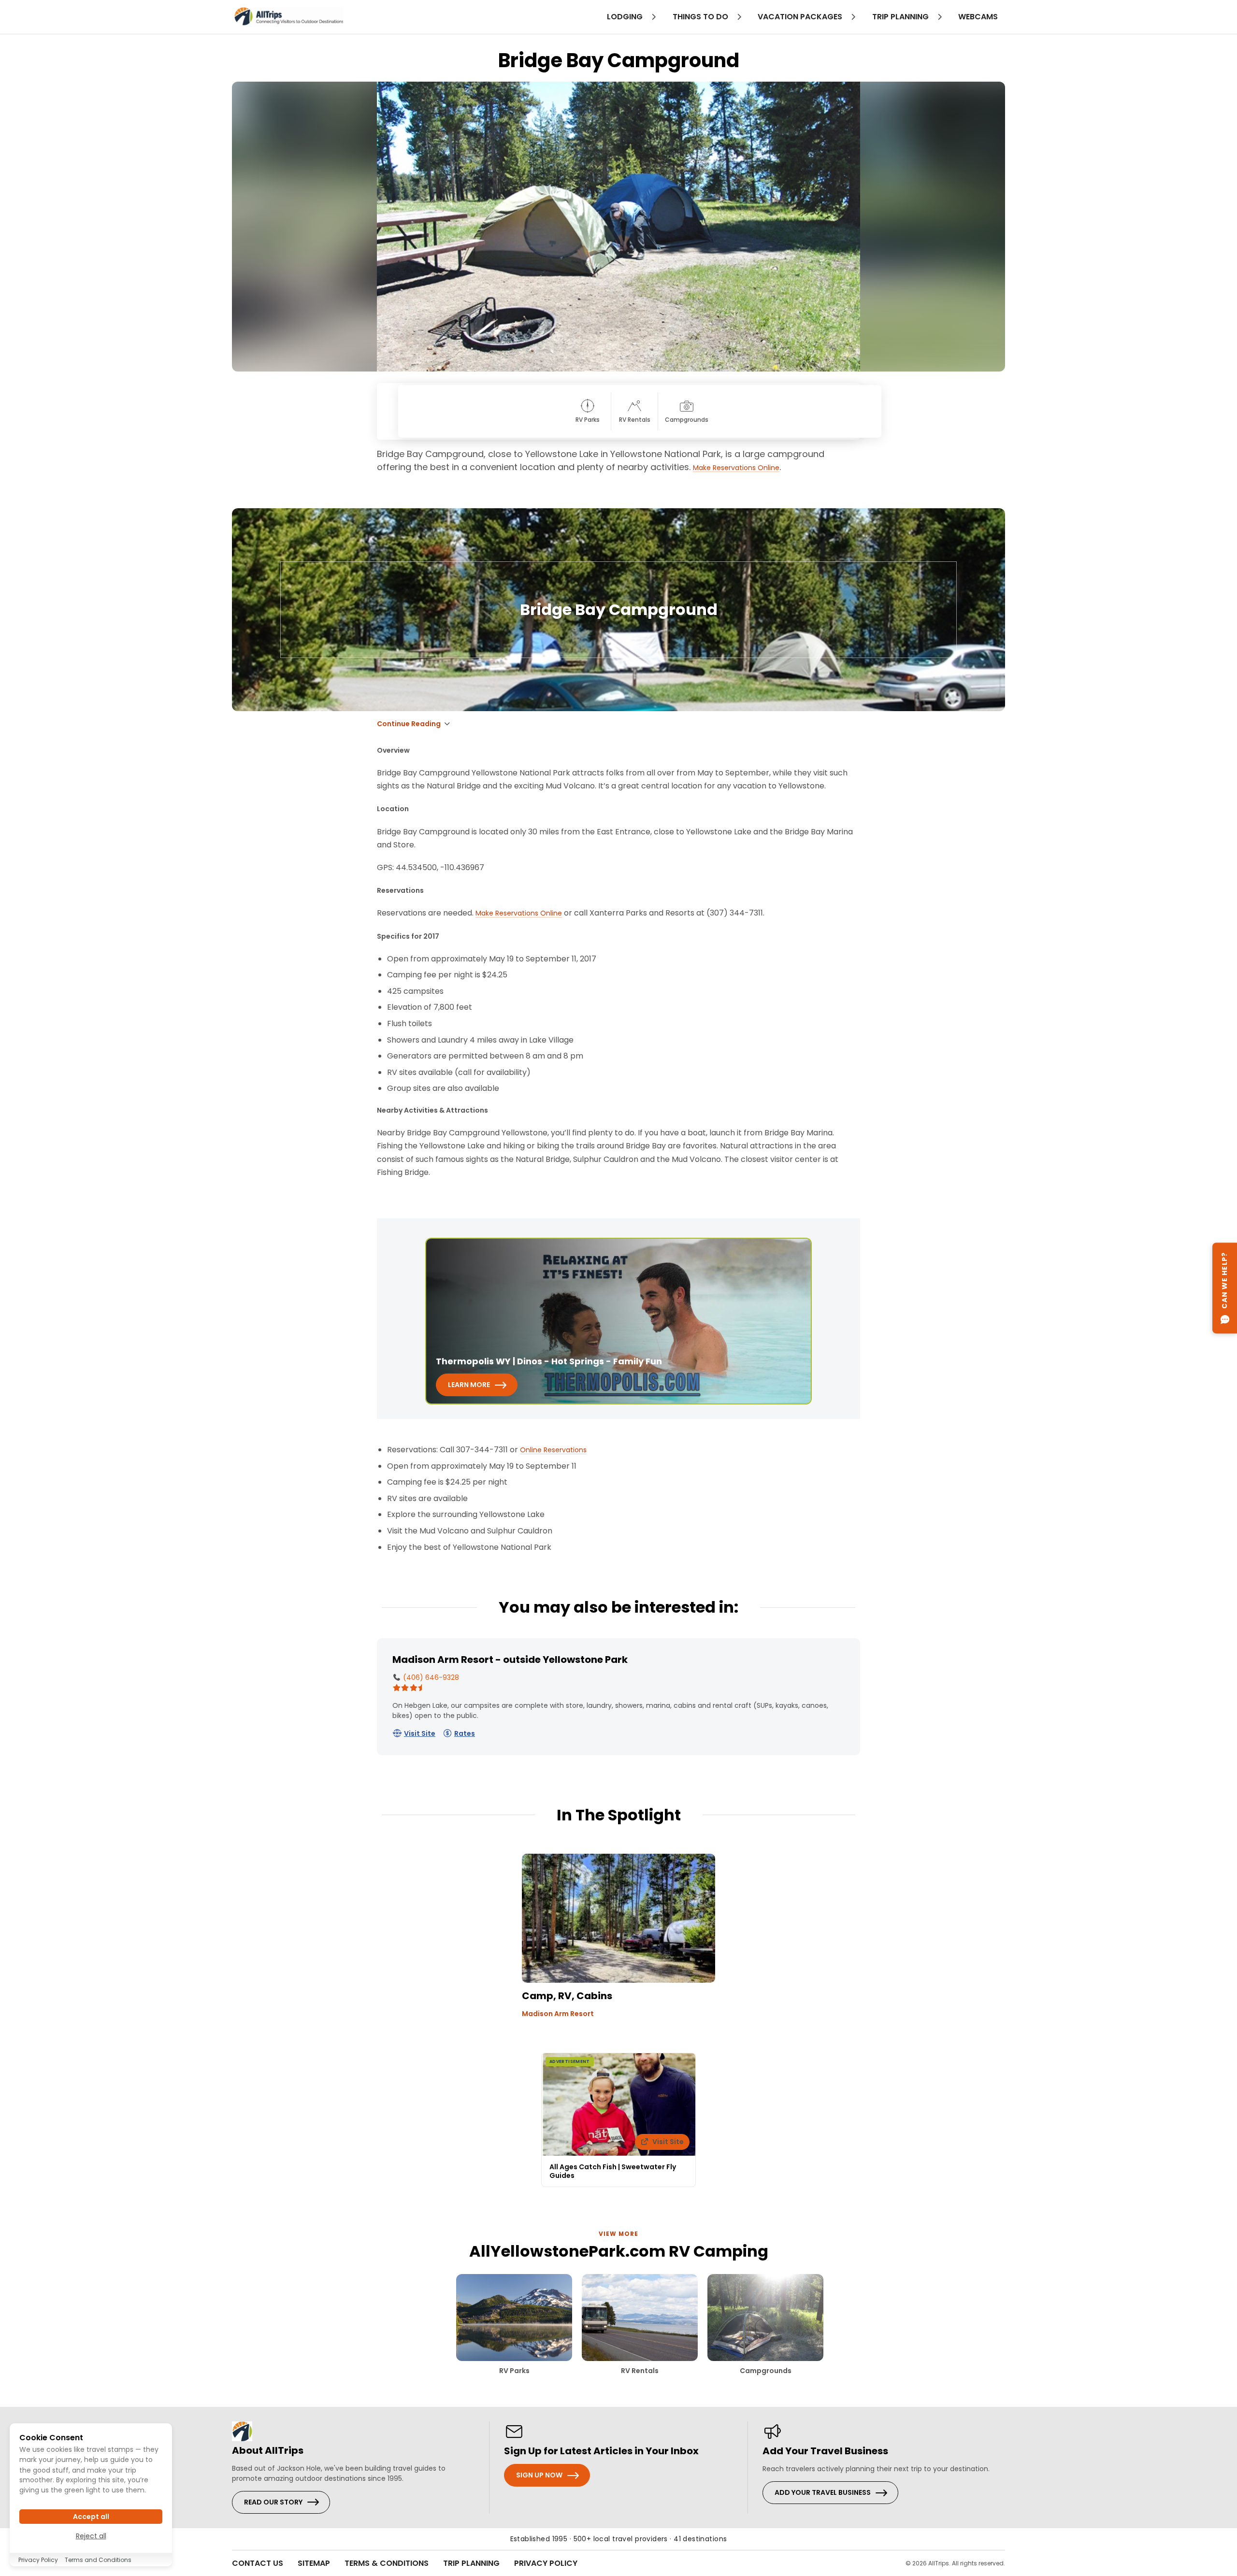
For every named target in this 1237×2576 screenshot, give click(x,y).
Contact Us (258, 2563)
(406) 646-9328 (430, 1677)
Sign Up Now (539, 2475)
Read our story (273, 2502)
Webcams (978, 17)
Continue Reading (409, 724)
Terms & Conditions (387, 2563)
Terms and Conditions (98, 2560)
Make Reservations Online (736, 468)
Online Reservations (553, 1450)
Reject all (91, 2536)
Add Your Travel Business (823, 2492)
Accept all (91, 2517)
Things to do (701, 17)
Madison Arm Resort (558, 2014)
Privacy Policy (546, 2563)
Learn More (469, 1385)
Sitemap (314, 2563)
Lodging (626, 17)
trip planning (901, 17)
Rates (465, 1733)
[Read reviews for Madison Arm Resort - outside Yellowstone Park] (414, 1688)
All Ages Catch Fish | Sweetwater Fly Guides (613, 2171)
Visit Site (420, 1733)
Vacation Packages (801, 17)
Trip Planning (471, 2563)
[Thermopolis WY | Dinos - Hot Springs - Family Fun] (618, 1321)
